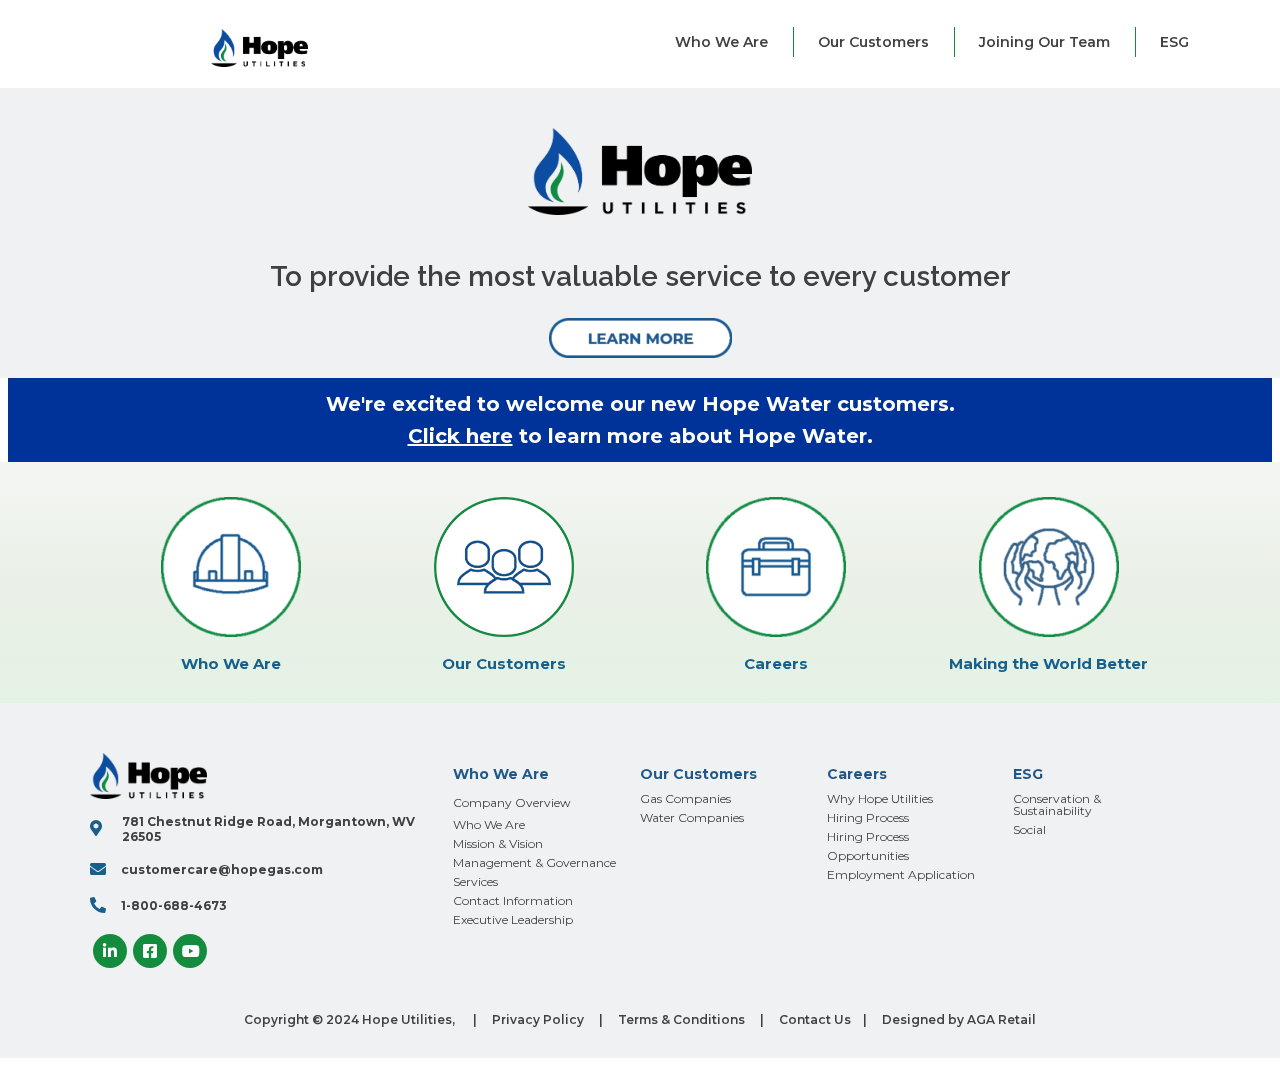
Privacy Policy (538, 1019)
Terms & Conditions (681, 1019)
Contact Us (815, 1019)
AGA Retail (1001, 1019)
